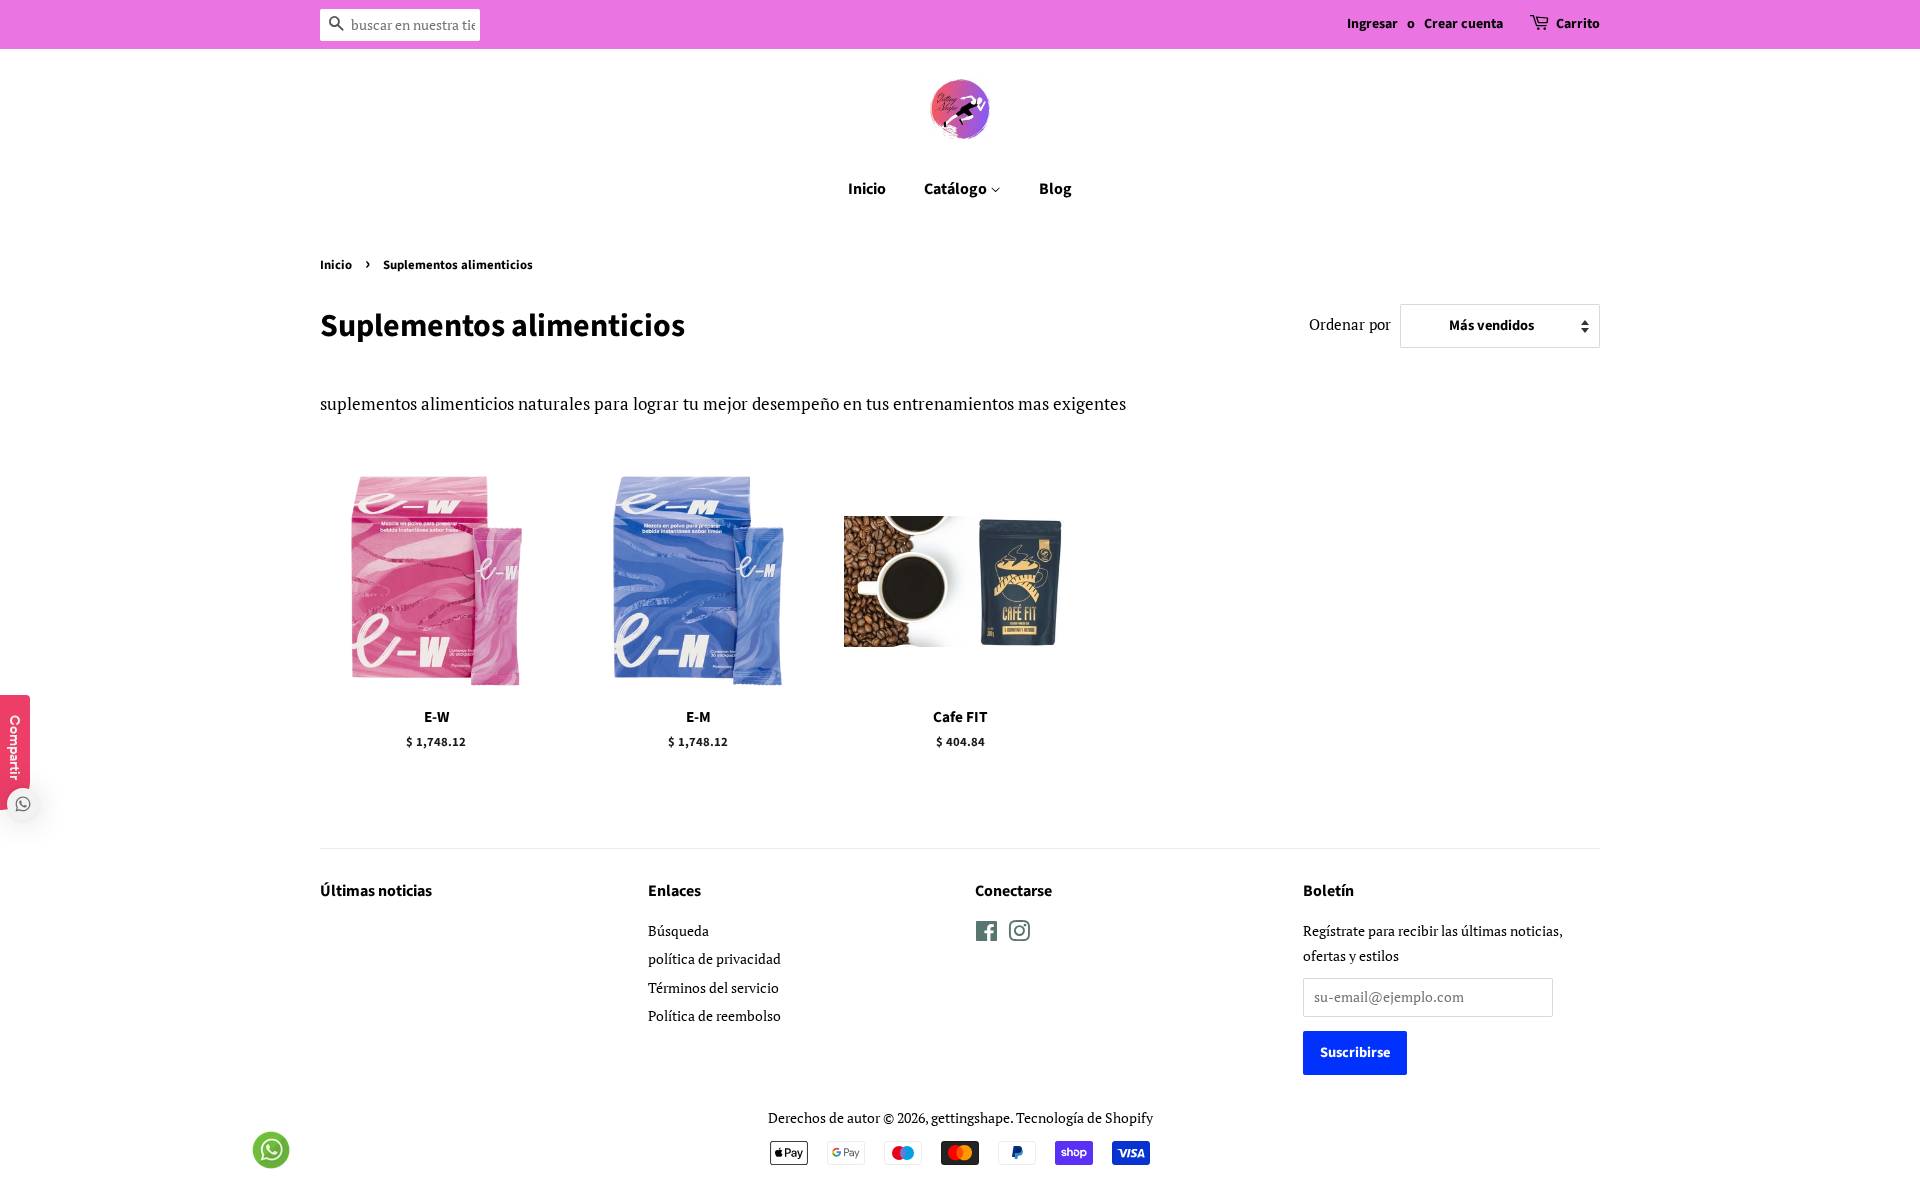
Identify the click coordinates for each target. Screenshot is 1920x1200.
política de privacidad (714, 958)
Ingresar (1372, 24)
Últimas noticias (376, 891)
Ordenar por (1350, 324)
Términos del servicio (713, 987)
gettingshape (970, 1117)
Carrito (1578, 24)
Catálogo (957, 189)
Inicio (867, 189)
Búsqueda (678, 930)
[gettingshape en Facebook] (986, 934)
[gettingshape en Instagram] (1019, 934)
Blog (1055, 189)
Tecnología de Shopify (1084, 1117)
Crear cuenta (1463, 24)
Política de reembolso (714, 1015)
